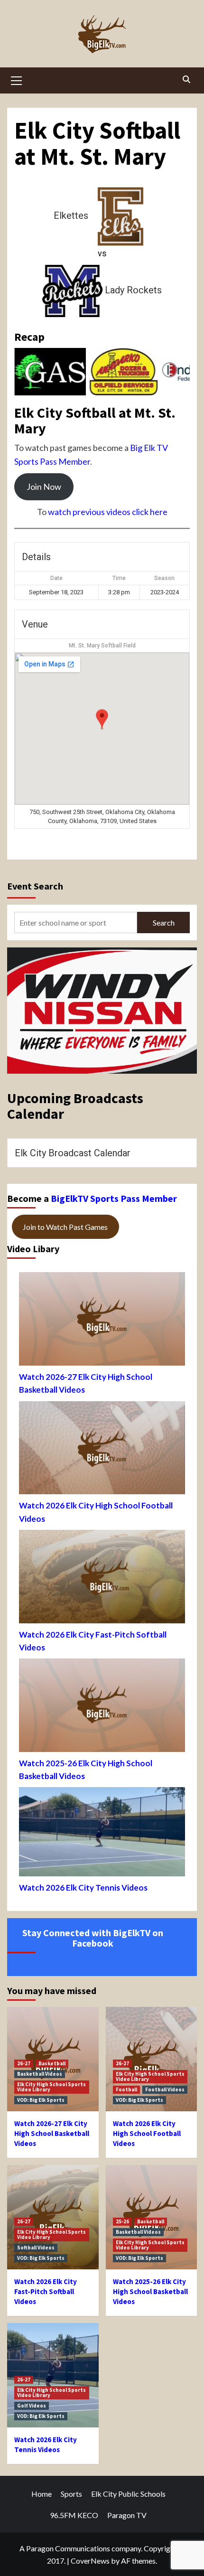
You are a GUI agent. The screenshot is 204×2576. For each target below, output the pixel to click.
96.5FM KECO (74, 2515)
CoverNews (90, 2561)
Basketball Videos (40, 2074)
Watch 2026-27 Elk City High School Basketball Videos (86, 1383)
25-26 (122, 2221)
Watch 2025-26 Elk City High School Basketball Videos (86, 1770)
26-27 (24, 2063)
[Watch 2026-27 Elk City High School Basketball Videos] (102, 1321)
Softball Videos (36, 2248)
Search (164, 923)
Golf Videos (32, 2406)
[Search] (186, 79)
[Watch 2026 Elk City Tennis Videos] (102, 1834)
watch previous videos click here (108, 512)
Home (42, 2494)
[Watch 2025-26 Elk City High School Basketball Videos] (102, 1708)
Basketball (52, 2063)
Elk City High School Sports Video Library (51, 2087)
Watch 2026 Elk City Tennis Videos (83, 1888)
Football (126, 2089)
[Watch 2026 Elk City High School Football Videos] (102, 1450)
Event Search (35, 886)
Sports (71, 2494)
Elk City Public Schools (128, 2494)
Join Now (44, 487)
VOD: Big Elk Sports (41, 2100)
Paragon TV (127, 2515)
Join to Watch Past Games (65, 1227)
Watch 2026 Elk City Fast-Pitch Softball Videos (93, 1641)
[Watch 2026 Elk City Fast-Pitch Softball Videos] (102, 1579)
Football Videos (165, 2089)
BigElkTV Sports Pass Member (114, 1198)
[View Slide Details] (50, 372)
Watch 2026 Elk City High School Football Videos (96, 1512)
